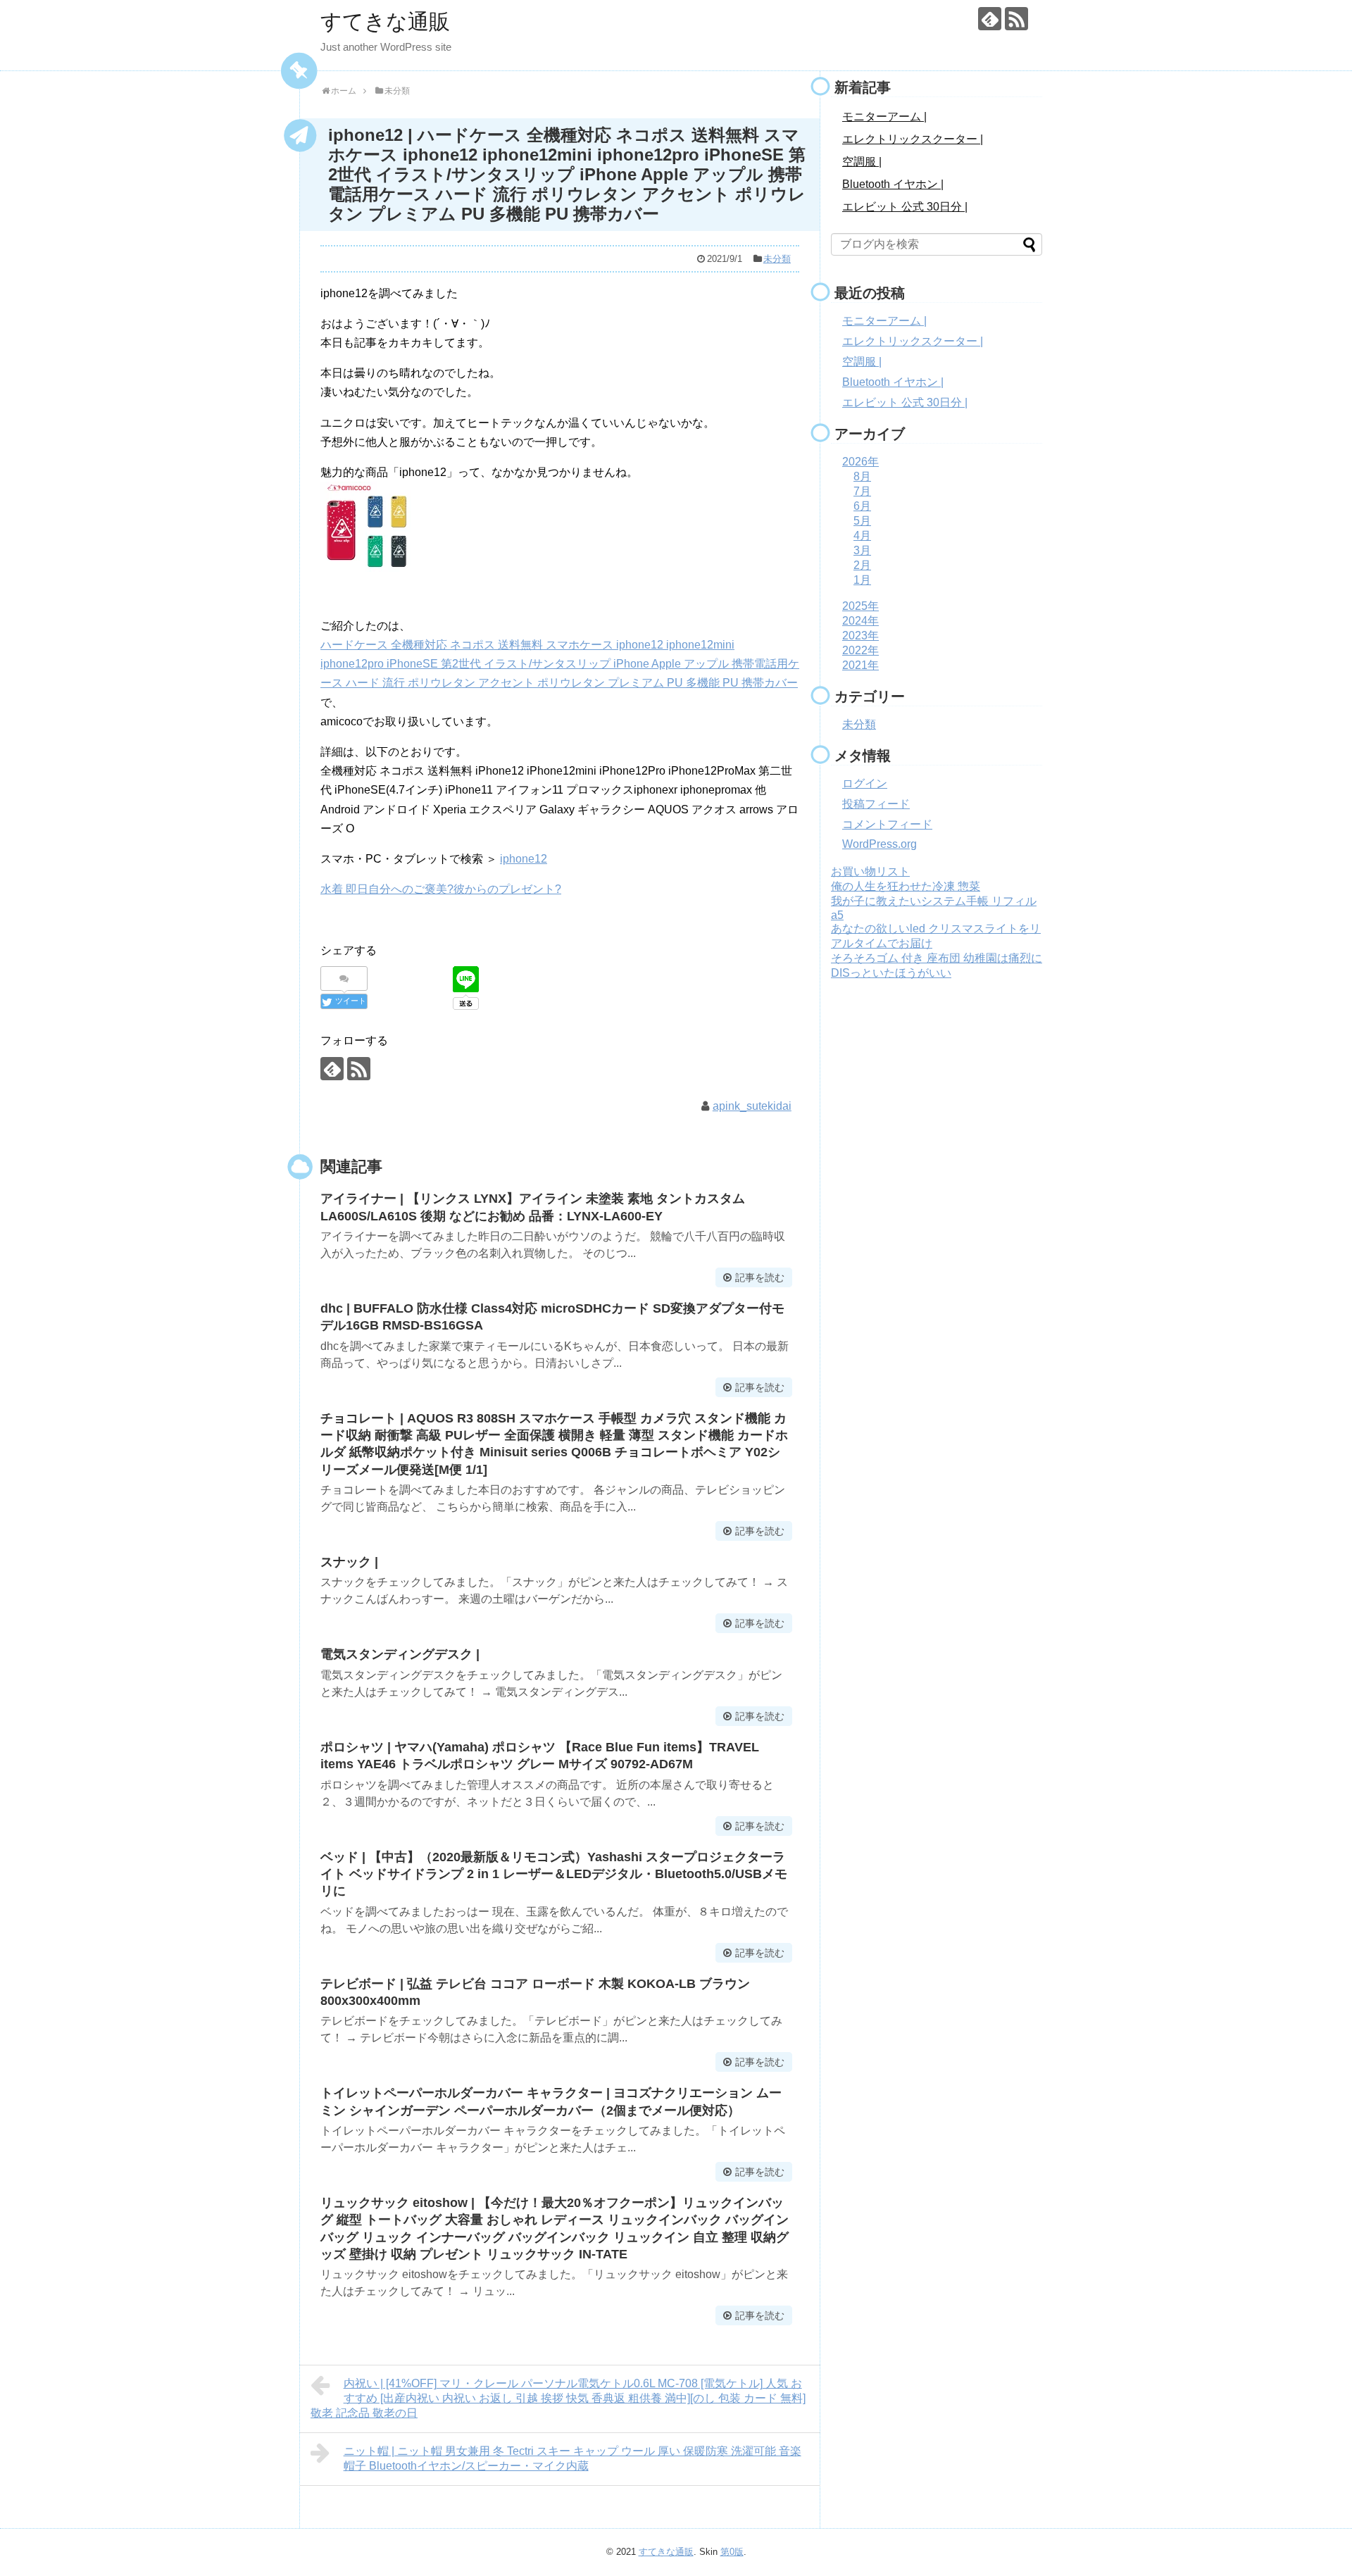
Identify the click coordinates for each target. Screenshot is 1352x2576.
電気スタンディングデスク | (400, 1654)
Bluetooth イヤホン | (893, 184)
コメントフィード (887, 824)
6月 (862, 506)
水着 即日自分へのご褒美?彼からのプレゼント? (441, 889)
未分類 (777, 259)
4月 (862, 536)
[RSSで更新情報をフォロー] (1016, 19)
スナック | (349, 1562)
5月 (862, 521)
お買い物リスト (870, 871)
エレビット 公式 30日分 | (905, 207)
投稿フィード (876, 804)
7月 (862, 491)
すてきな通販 (385, 21)
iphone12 (524, 859)
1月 (862, 580)
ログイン (865, 783)
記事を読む (760, 1277)
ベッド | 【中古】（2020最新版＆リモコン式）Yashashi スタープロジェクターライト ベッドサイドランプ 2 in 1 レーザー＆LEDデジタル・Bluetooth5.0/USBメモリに (554, 1874)
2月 (862, 565)
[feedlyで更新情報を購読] (990, 19)
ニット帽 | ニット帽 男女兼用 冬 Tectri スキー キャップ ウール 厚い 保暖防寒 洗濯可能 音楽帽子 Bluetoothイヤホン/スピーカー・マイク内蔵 (572, 2458)
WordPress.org (880, 844)
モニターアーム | (884, 117)
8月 (862, 476)
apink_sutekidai (752, 1106)
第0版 (732, 2552)
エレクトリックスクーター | (913, 139)
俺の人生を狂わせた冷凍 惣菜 (906, 886)
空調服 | (862, 162)
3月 (862, 550)
